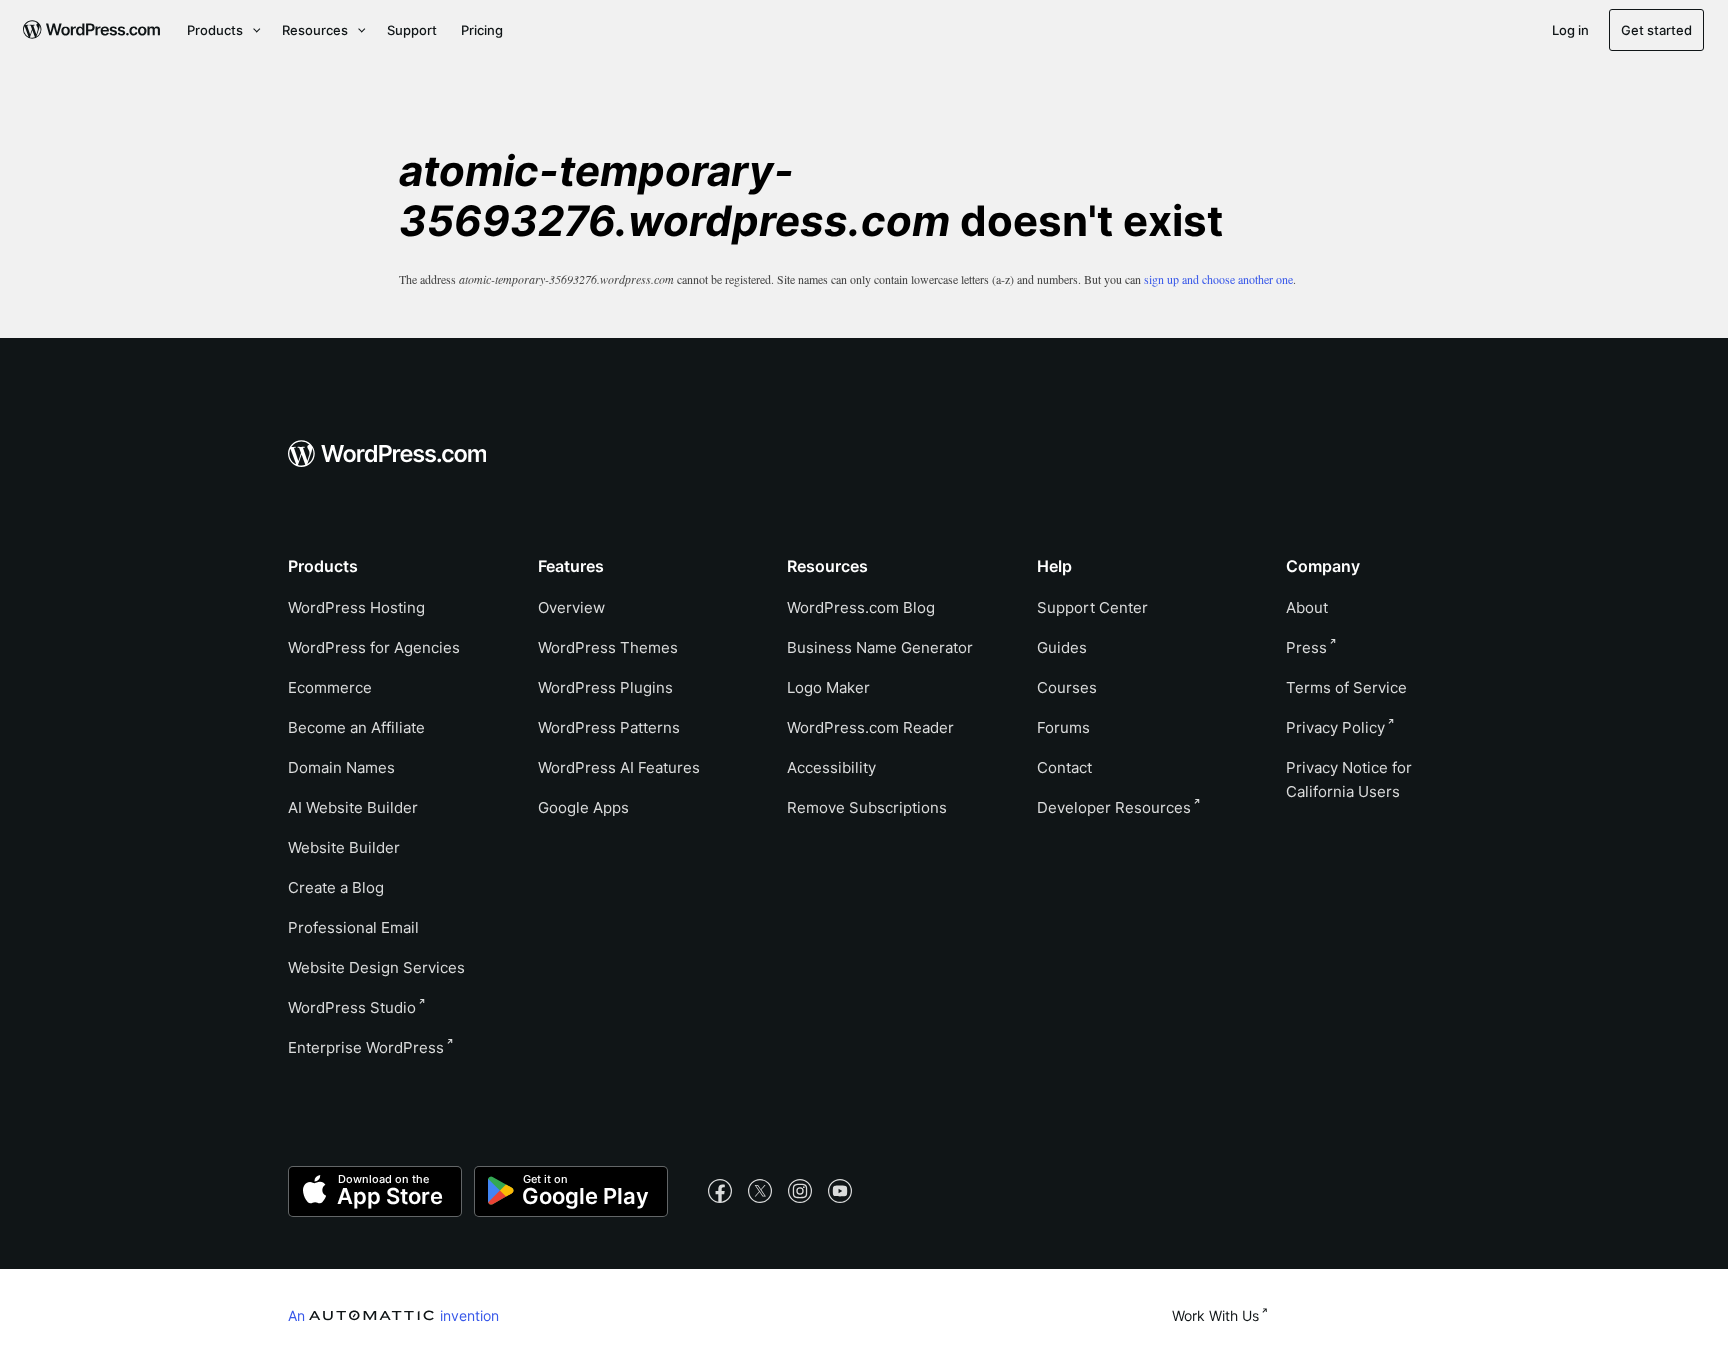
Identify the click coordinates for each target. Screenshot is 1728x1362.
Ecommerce (330, 687)
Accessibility (831, 767)
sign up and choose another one (1218, 279)
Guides (1062, 647)
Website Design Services (376, 967)
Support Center (1092, 607)
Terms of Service (1346, 687)
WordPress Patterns (609, 727)
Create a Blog (336, 887)
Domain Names (341, 767)
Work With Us (1215, 1315)
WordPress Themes (608, 647)
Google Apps (583, 807)
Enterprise (366, 1047)
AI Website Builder (353, 807)
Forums (1063, 727)
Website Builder (344, 847)
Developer (1114, 807)
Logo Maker (828, 687)
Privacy (1335, 727)
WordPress (352, 1007)
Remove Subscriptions (867, 807)
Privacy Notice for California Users (1349, 779)
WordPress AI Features (619, 767)
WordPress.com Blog (861, 607)
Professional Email (353, 927)
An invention (393, 1315)
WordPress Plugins (605, 687)
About (1307, 607)
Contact (1064, 767)
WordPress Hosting (356, 607)
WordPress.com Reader (870, 727)
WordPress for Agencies (374, 647)
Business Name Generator (880, 647)
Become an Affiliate (356, 727)
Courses (1067, 687)
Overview (571, 607)
